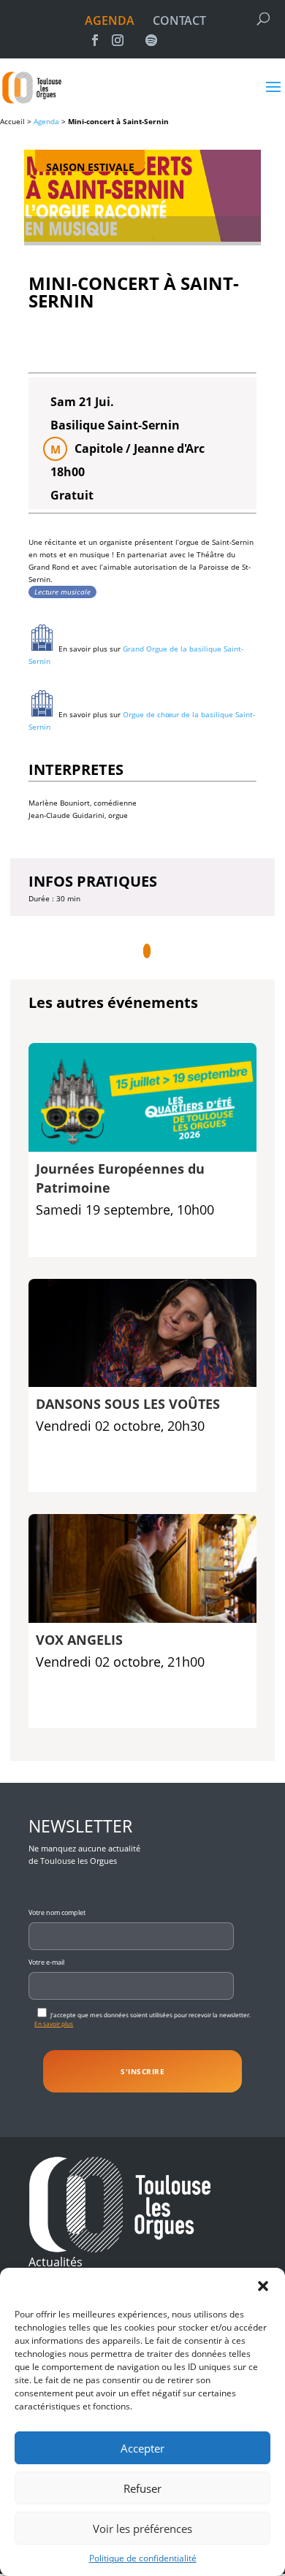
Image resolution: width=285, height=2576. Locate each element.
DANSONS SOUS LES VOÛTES (128, 1404)
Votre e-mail (46, 1962)
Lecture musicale (62, 592)
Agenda (46, 121)
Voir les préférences (142, 2529)
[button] (263, 2286)
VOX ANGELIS (79, 1640)
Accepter (142, 2448)
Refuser (142, 2488)
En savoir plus (54, 2023)
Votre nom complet (57, 1912)
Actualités (56, 2262)
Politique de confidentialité (143, 2558)
